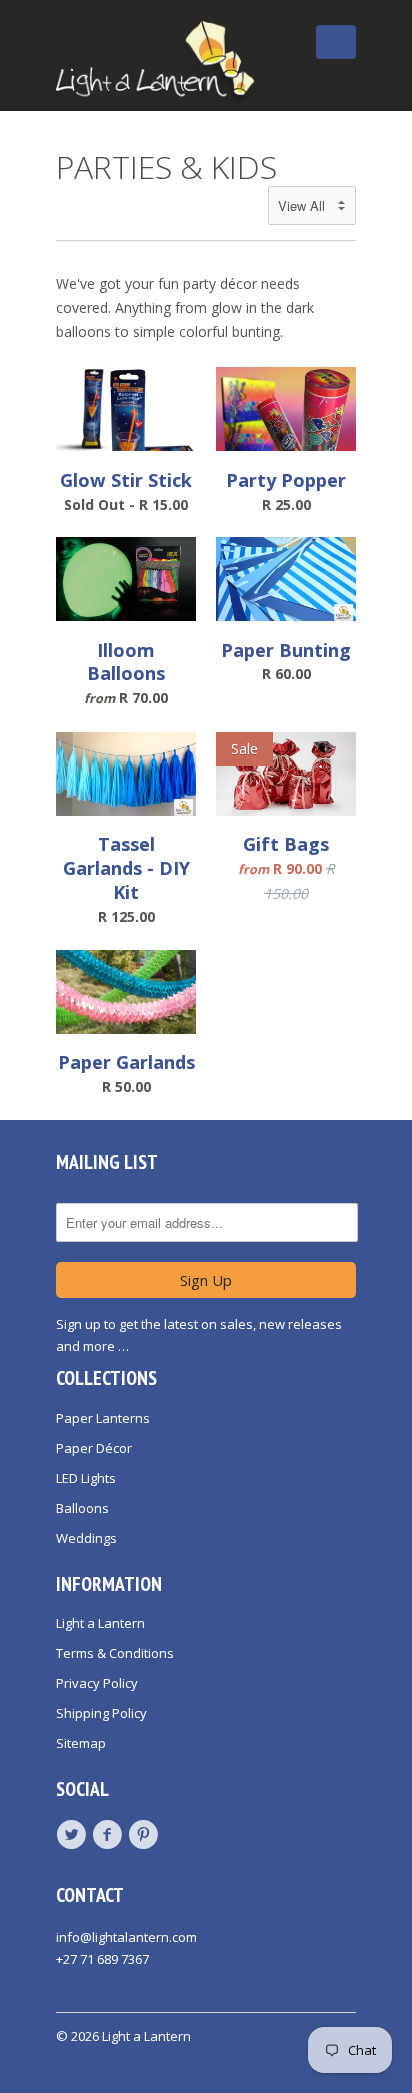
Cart (336, 42)
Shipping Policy (101, 1713)
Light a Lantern (100, 1623)
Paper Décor (94, 1448)
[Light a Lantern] (156, 63)
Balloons (82, 1508)
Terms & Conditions (115, 1653)
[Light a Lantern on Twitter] (74, 1835)
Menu (290, 57)
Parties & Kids (166, 166)
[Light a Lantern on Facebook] (110, 1835)
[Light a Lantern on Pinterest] (146, 1835)
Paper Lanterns (103, 1418)
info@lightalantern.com (126, 1937)
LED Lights (86, 1478)
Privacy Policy (97, 1683)
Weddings (86, 1538)
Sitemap (81, 1743)
